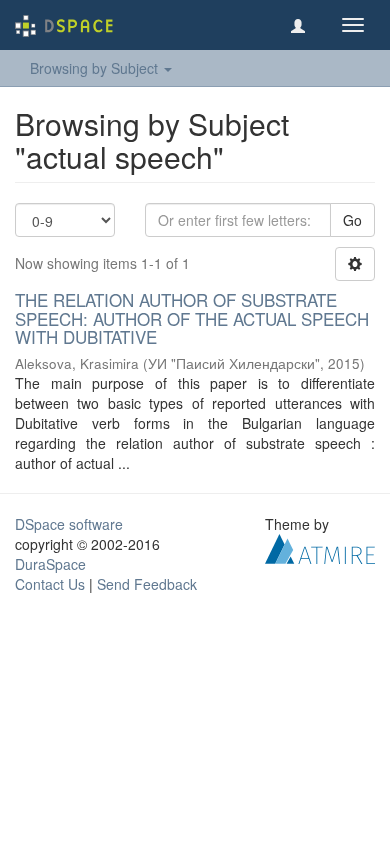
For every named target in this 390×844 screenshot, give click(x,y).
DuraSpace (50, 564)
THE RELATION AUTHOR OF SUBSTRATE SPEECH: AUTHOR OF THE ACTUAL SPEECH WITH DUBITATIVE (192, 318)
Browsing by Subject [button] (96, 68)
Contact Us (50, 584)
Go (352, 220)
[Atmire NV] (320, 547)
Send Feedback (147, 584)
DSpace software (69, 524)
